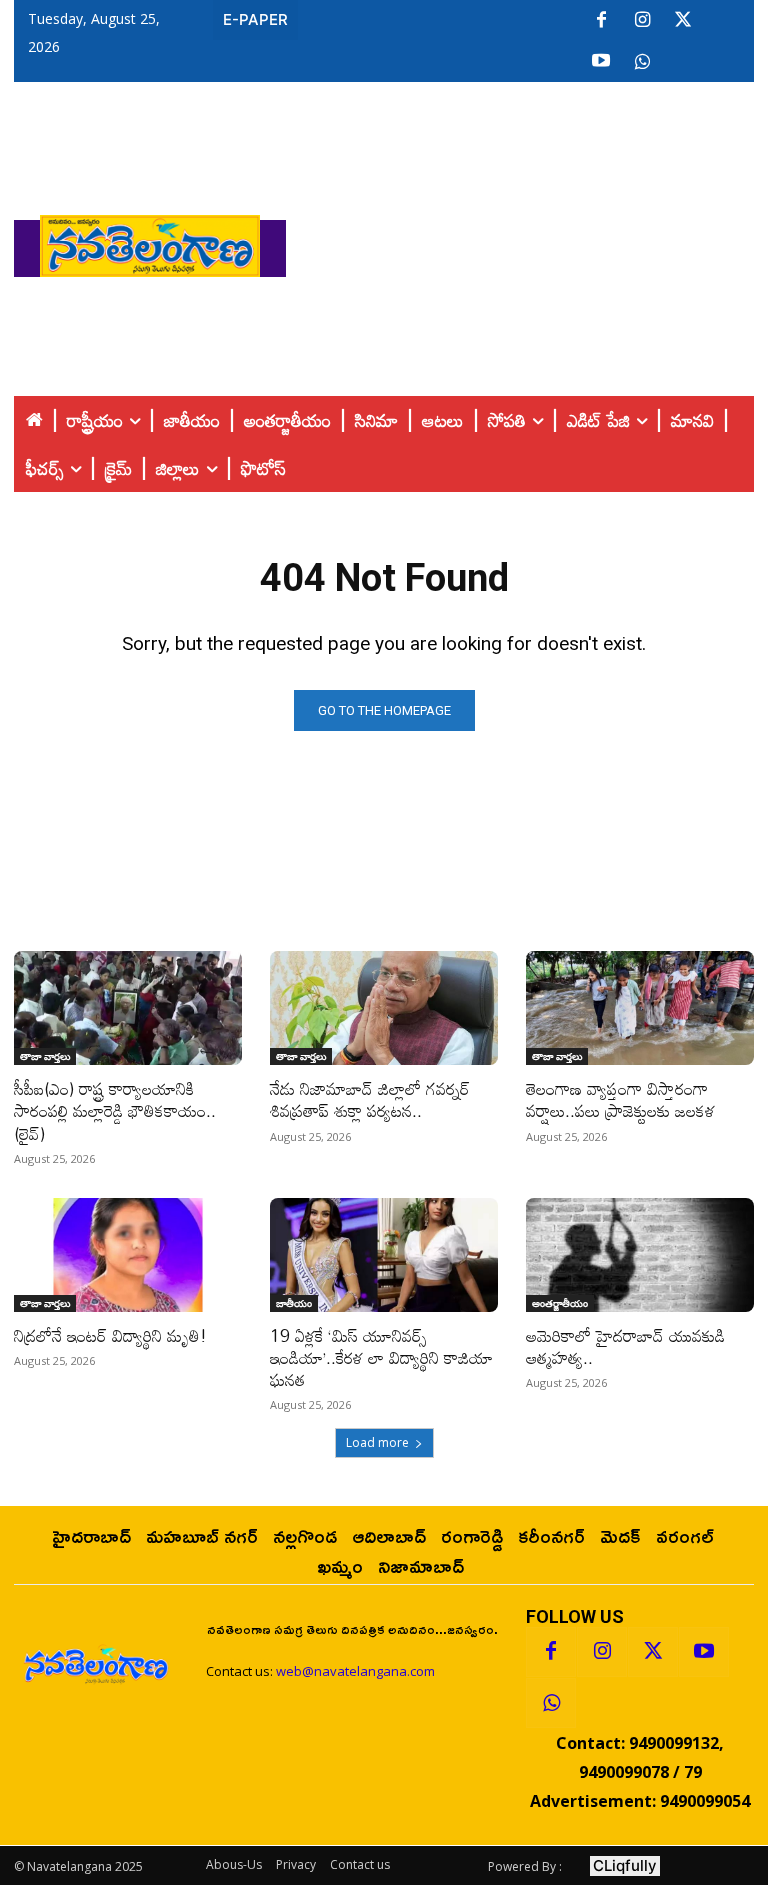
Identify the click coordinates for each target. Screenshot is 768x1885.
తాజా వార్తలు (45, 1056)
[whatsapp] (642, 62)
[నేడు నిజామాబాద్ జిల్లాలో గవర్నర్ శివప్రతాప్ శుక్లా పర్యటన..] (384, 1008)
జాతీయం (294, 1303)
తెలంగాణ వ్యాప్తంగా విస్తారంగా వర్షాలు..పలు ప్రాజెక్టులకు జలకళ (620, 1099)
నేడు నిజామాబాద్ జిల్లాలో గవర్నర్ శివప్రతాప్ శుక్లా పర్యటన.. (370, 1099)
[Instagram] (642, 21)
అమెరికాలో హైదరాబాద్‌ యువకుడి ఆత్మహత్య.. (625, 1346)
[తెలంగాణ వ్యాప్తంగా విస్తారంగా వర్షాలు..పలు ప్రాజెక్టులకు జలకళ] (640, 1008)
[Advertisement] (527, 241)
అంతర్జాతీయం (560, 1303)
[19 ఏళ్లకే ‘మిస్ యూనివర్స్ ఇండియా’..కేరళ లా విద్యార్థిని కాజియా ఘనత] (384, 1255)
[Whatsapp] (551, 1703)
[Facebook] (601, 21)
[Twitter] (683, 21)
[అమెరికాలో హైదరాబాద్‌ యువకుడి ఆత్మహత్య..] (640, 1255)
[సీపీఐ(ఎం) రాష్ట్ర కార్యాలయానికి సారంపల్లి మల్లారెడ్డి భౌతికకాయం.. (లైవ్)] (128, 1008)
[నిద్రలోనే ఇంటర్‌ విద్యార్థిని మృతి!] (128, 1255)
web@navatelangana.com (355, 1671)
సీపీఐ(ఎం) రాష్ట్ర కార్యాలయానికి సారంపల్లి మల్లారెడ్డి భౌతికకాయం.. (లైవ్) (115, 1110)
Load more (377, 1442)
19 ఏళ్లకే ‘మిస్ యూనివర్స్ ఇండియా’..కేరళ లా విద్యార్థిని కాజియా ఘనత (381, 1357)
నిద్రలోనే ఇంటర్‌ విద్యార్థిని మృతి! (110, 1335)
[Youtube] (601, 62)
